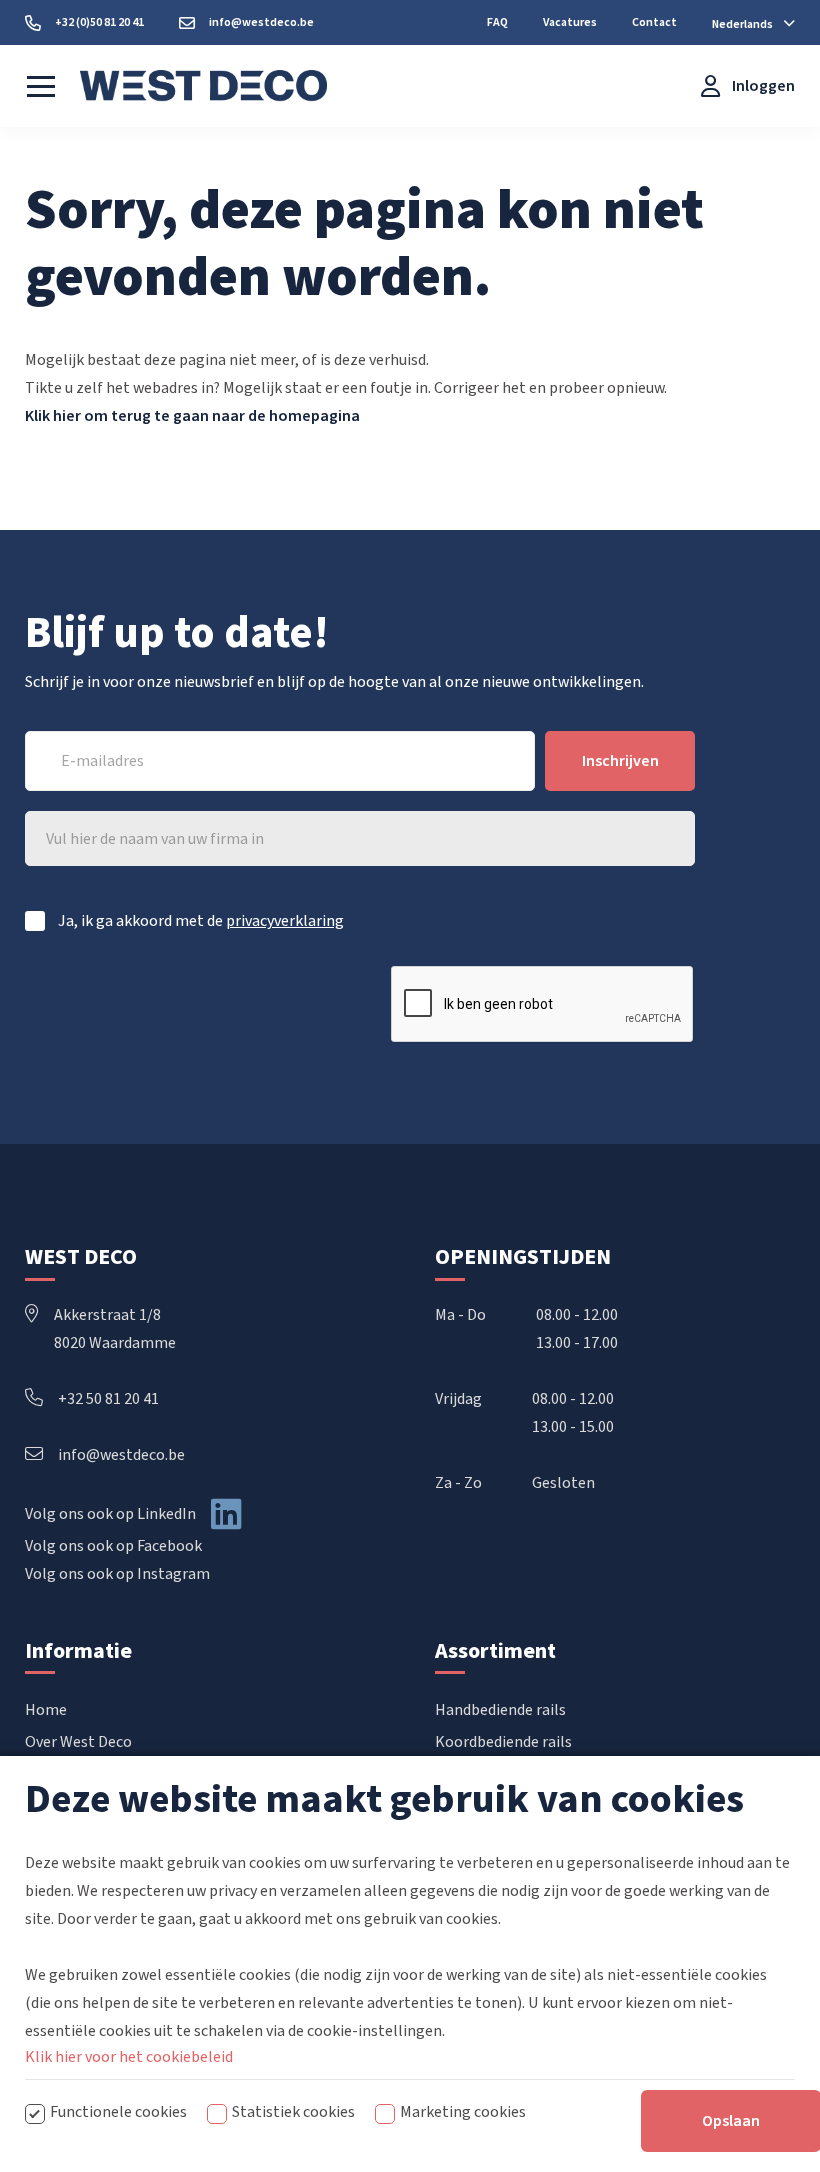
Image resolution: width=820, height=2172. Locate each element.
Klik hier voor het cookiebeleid (129, 2057)
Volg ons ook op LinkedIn (110, 1514)
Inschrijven (620, 761)
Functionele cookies (118, 2112)
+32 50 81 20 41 (108, 1399)
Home (46, 1710)
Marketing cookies (463, 2112)
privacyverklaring (285, 921)
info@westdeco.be (121, 1455)
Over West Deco (78, 1742)
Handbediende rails (500, 1710)
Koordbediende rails (503, 1742)
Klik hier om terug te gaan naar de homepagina (192, 416)
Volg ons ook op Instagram (117, 1574)
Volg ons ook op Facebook (113, 1546)
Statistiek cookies (293, 2112)
